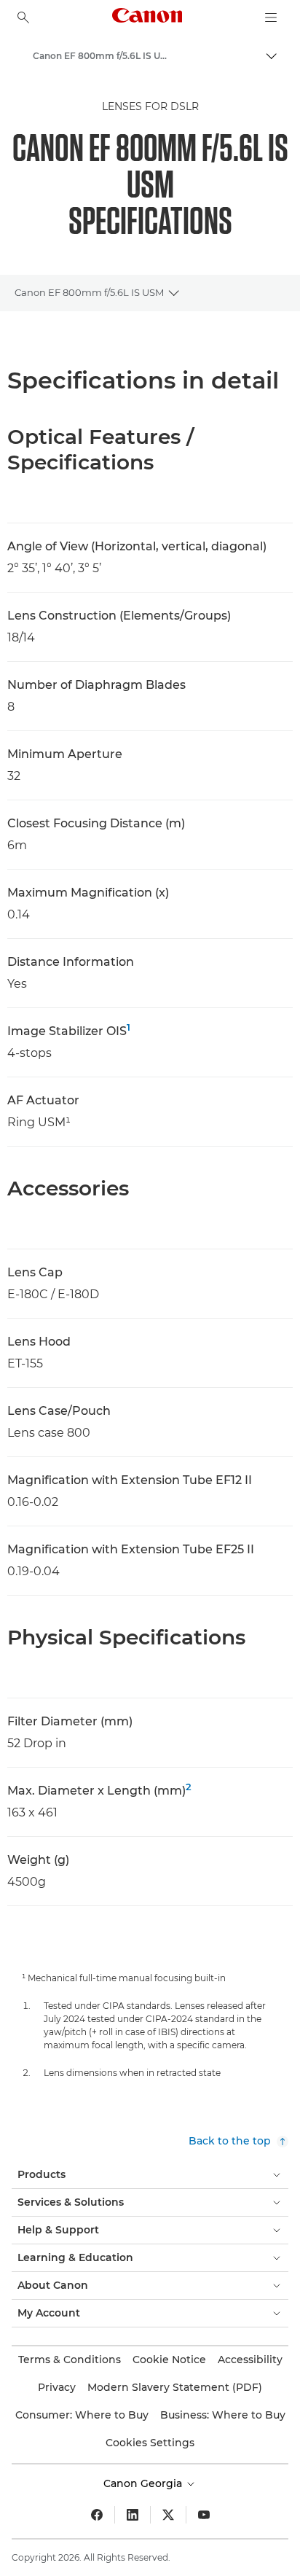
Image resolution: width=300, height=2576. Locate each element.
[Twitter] (168, 2515)
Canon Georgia (144, 2483)
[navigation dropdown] (271, 17)
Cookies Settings (150, 2443)
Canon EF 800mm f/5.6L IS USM (89, 292)
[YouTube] (204, 2515)
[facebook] (97, 2515)
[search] (23, 17)
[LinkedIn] (133, 2515)
